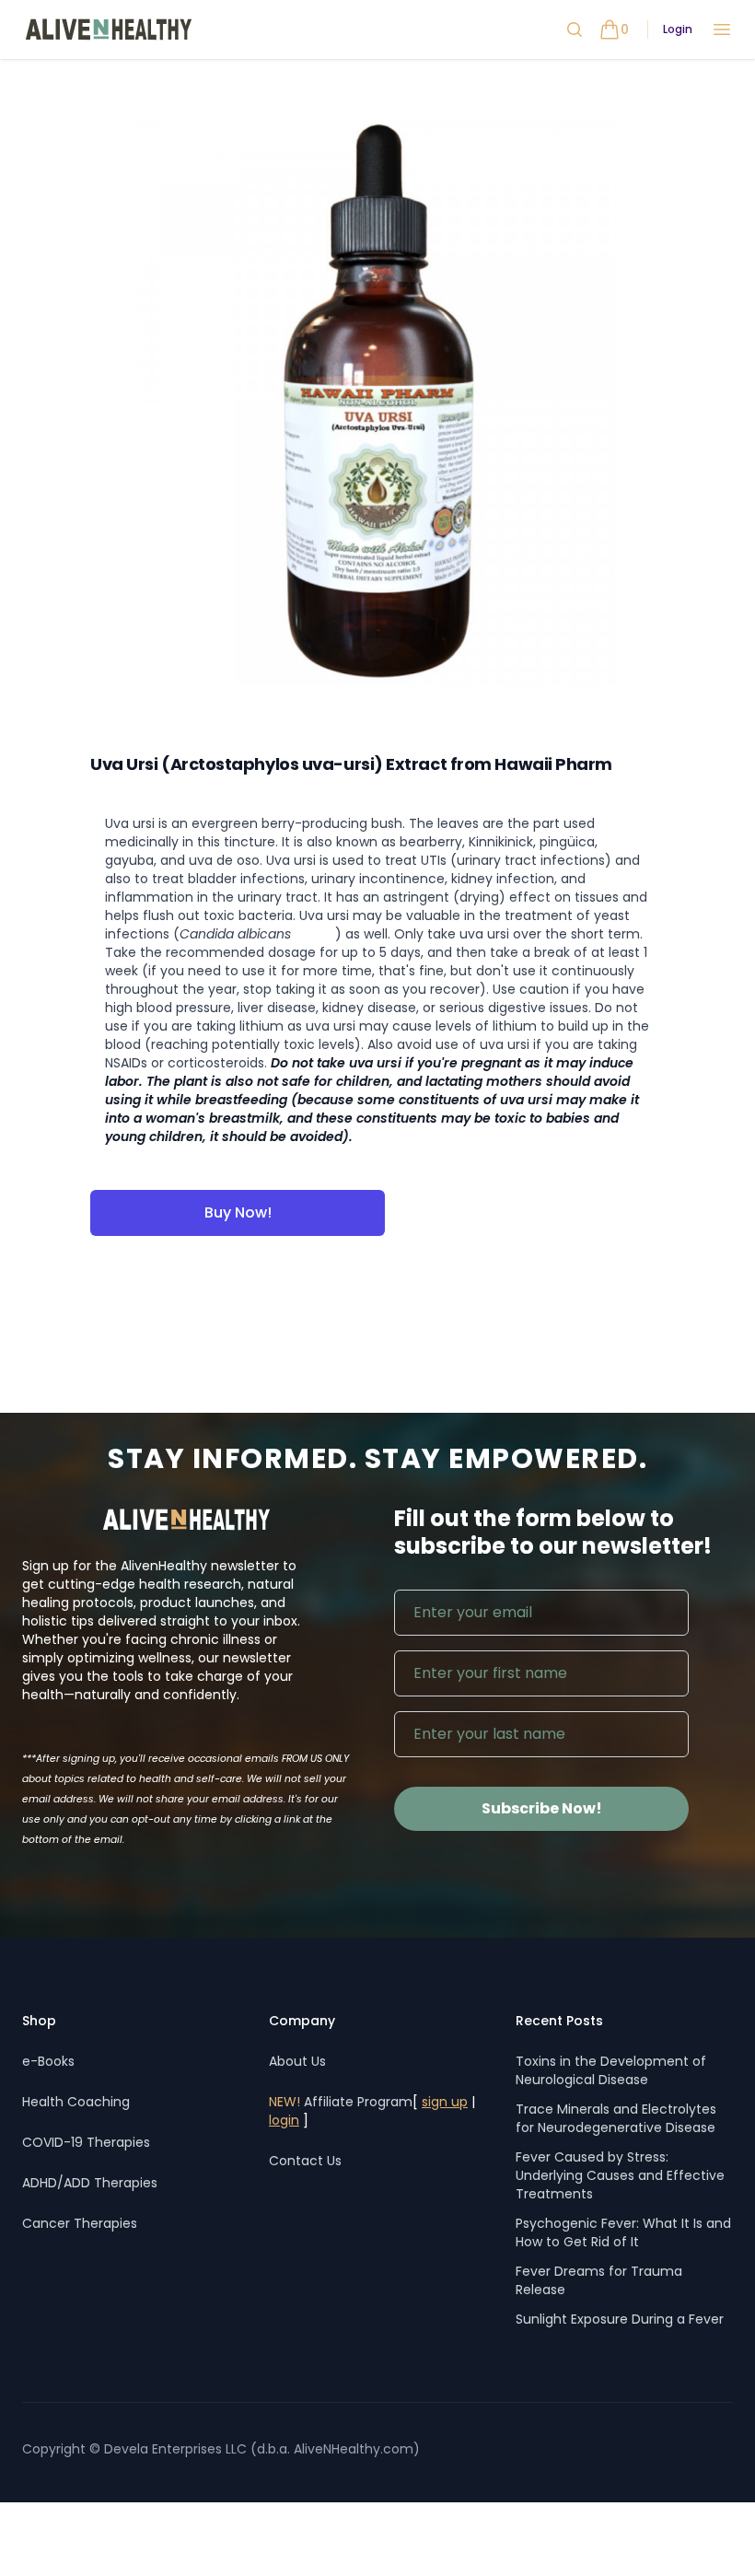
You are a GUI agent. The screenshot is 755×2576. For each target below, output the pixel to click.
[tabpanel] (377, 405)
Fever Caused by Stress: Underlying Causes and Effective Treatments (620, 2175)
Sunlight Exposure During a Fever (620, 2319)
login (284, 2120)
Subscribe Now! (542, 1808)
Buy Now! (238, 1212)
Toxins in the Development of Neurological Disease (611, 2070)
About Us (297, 2061)
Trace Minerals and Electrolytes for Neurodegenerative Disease (616, 2118)
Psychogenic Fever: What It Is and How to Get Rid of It (623, 2232)
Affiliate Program (341, 2102)
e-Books (48, 2061)
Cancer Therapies (80, 2223)
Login (678, 29)
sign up (445, 2102)
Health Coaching (76, 2102)
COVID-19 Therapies (86, 2142)
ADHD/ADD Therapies (90, 2183)
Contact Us (305, 2161)
